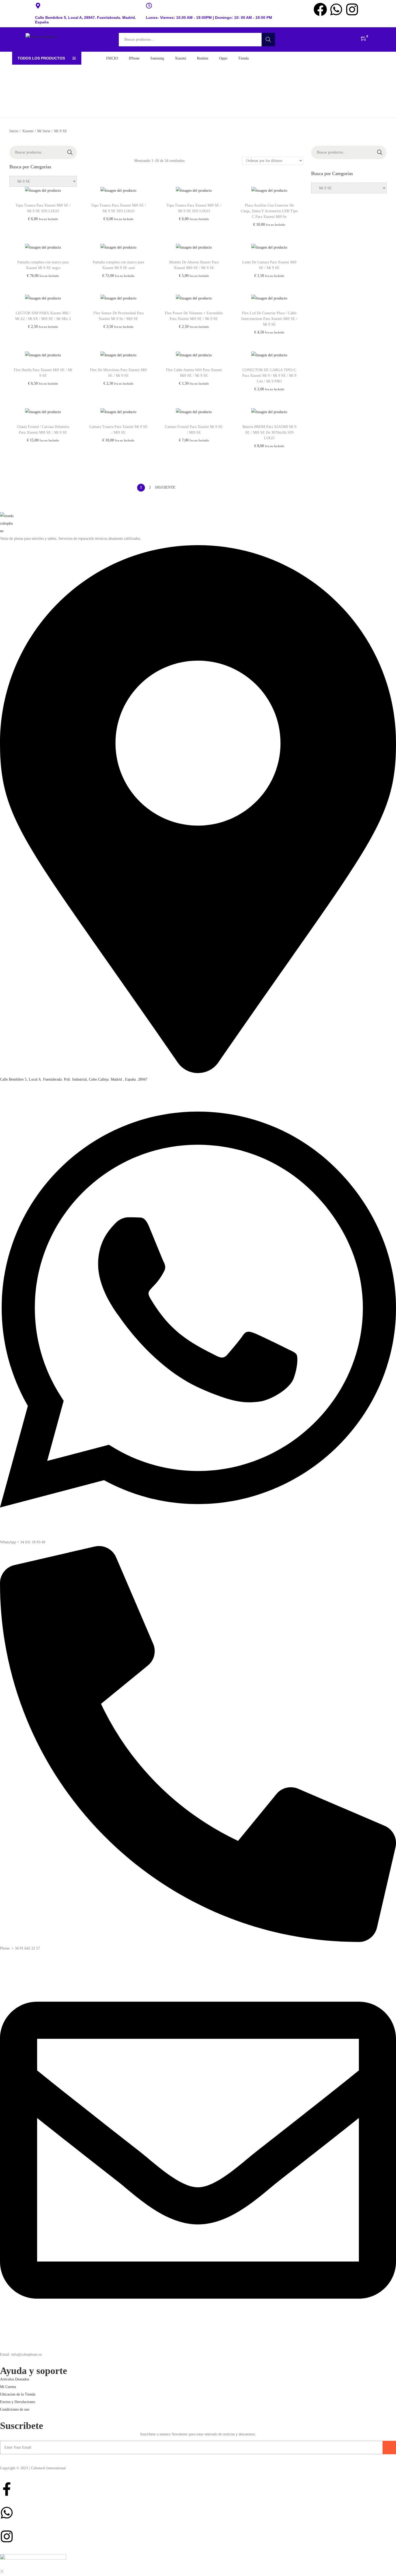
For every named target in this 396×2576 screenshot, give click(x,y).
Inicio (14, 131)
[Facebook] (320, 9)
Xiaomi (28, 131)
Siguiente (165, 487)
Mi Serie (44, 131)
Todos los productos (41, 58)
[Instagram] (352, 9)
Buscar (268, 39)
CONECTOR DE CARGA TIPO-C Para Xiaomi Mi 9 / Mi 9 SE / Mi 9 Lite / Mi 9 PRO (269, 376)
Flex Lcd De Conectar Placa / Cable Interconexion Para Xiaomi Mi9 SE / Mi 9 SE (269, 319)
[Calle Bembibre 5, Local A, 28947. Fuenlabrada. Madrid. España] (38, 6)
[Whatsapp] (336, 9)
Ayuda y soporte (34, 2371)
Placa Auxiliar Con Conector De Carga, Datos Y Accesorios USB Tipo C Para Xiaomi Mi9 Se (269, 211)
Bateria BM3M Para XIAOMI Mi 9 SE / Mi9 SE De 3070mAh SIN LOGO (269, 432)
